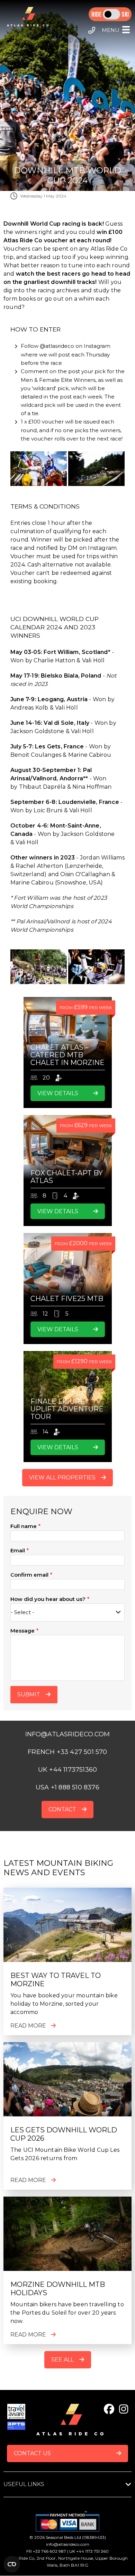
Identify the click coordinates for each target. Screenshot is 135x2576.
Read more (28, 2026)
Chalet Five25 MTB (67, 1299)
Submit (29, 1694)
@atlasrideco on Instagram (75, 346)
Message (22, 1631)
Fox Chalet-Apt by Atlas (67, 1177)
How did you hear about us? (48, 1599)
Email (18, 1550)
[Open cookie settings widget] (12, 2564)
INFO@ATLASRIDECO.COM (68, 1734)
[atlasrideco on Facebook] (109, 2409)
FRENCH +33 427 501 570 (67, 1752)
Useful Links (24, 2484)
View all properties (62, 1478)
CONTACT (62, 1809)
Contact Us (32, 2453)
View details (58, 1093)
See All (62, 2360)
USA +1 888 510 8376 (67, 1787)
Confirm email (29, 1575)
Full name (24, 1526)
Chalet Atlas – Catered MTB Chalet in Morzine (67, 1055)
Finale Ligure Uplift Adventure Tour (67, 1409)
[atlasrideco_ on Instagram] (124, 2409)
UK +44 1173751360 (67, 1770)
